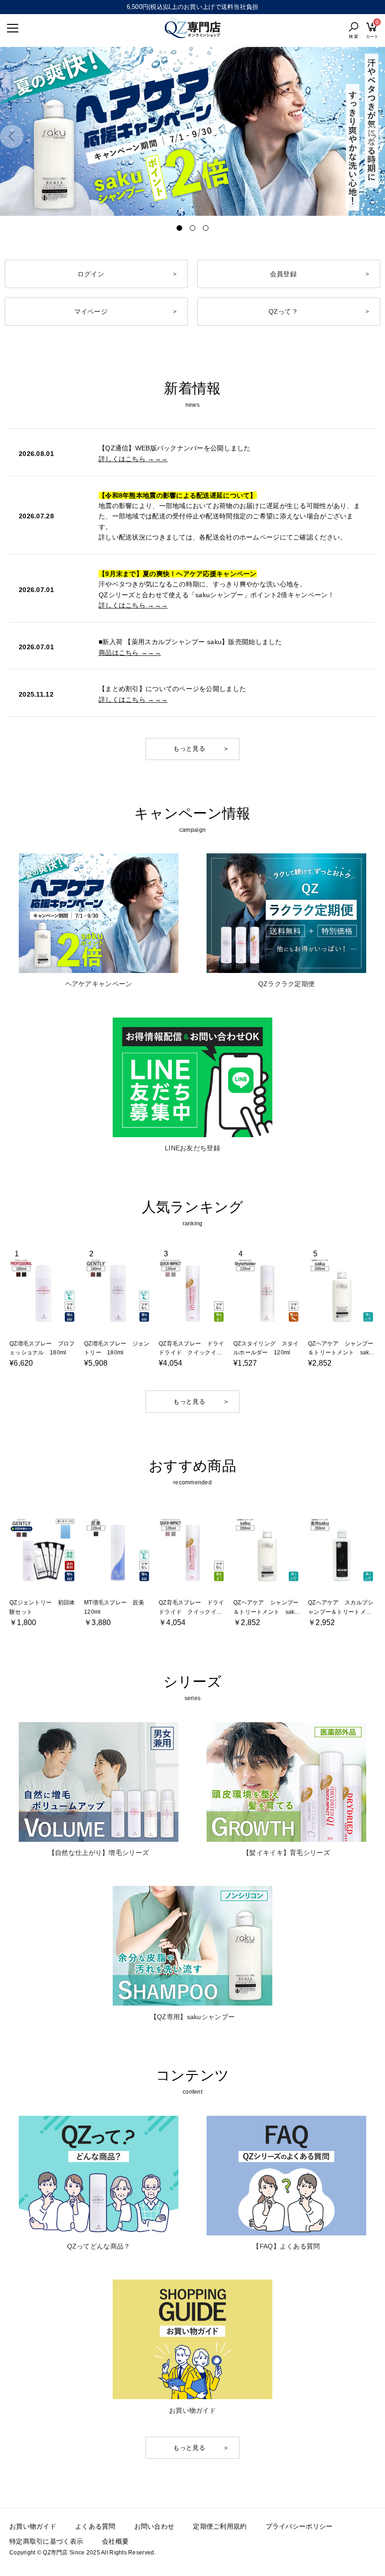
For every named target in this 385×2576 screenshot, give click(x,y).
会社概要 (115, 2541)
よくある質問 (95, 2526)
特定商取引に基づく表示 (46, 2541)
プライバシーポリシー (299, 2526)
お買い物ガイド (33, 2526)
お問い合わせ (154, 2526)
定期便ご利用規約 (220, 2526)
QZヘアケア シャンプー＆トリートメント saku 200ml (343, 1353)
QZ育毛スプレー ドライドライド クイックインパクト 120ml (191, 1353)
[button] (12, 137)
